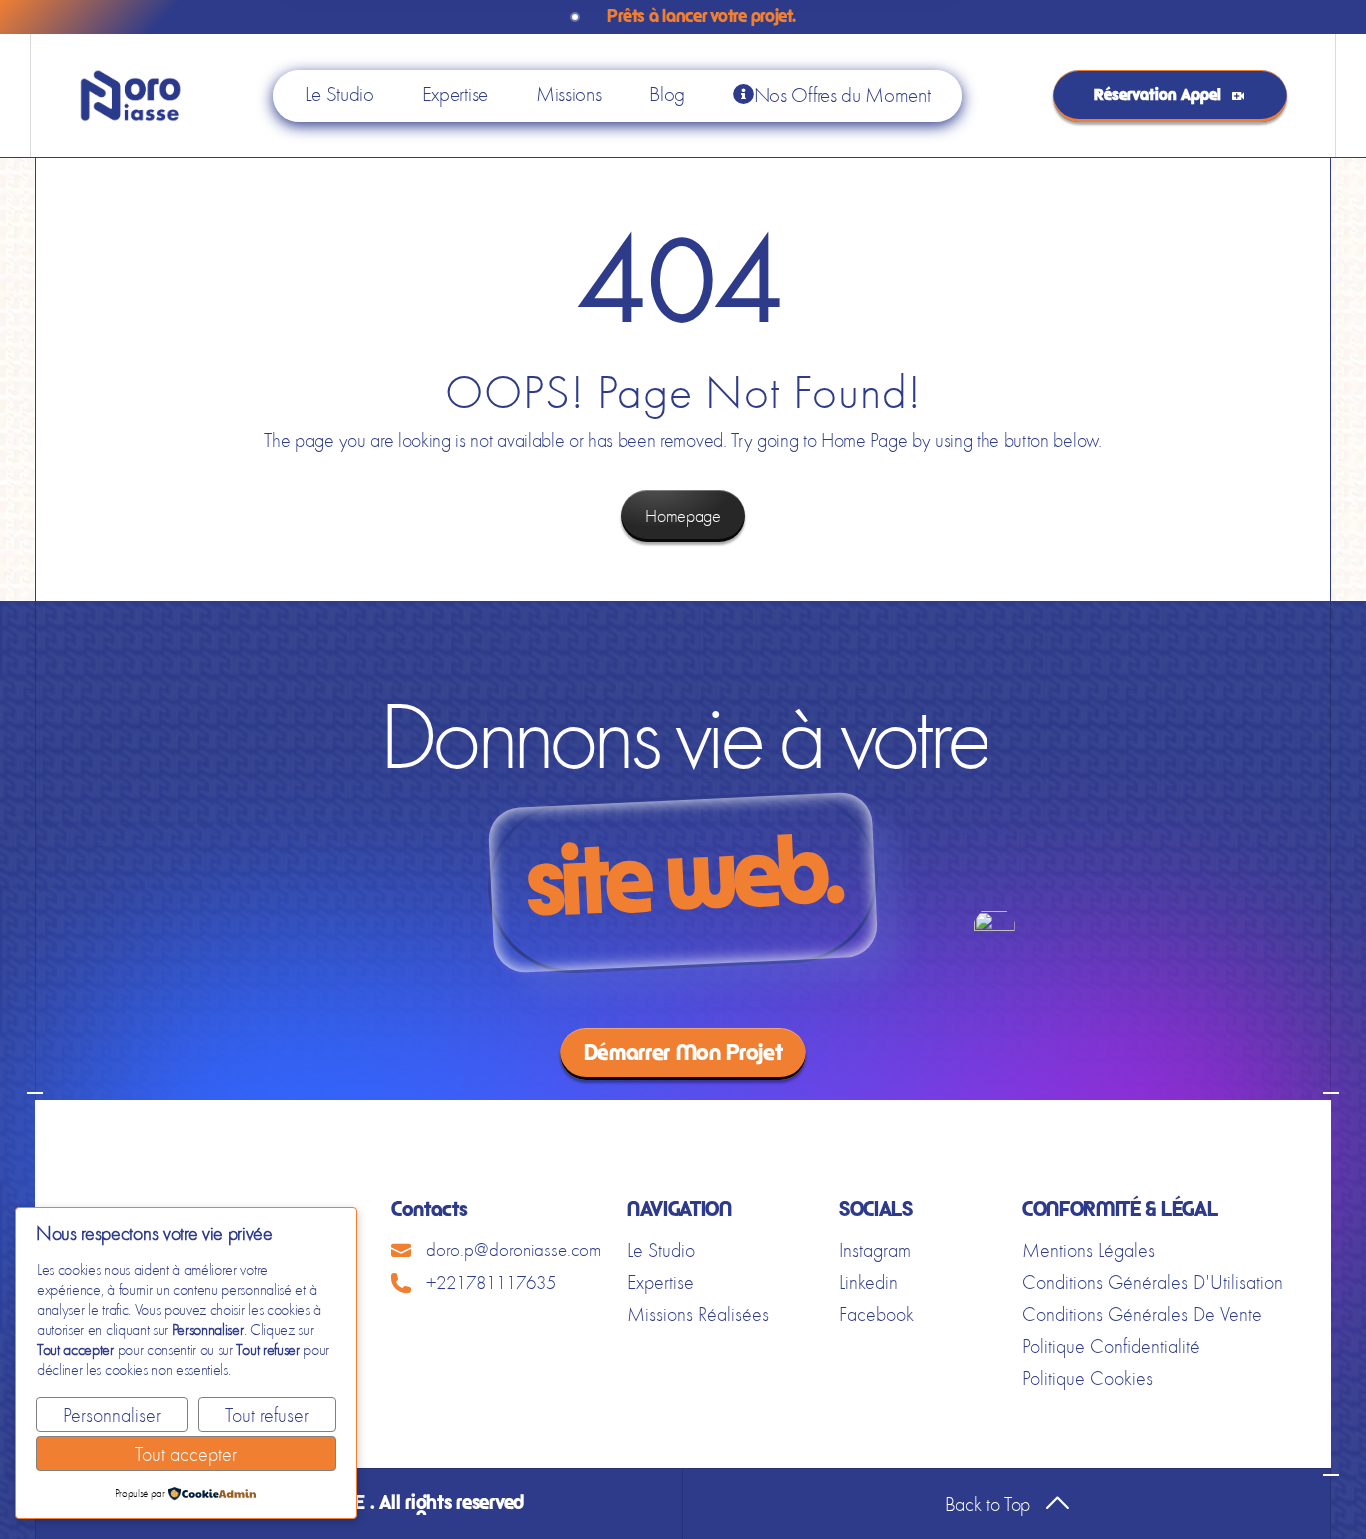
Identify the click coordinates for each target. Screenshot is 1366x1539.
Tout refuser (267, 1415)
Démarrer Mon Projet (683, 1054)
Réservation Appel (1157, 95)
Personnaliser (112, 1415)
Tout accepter (186, 1454)
